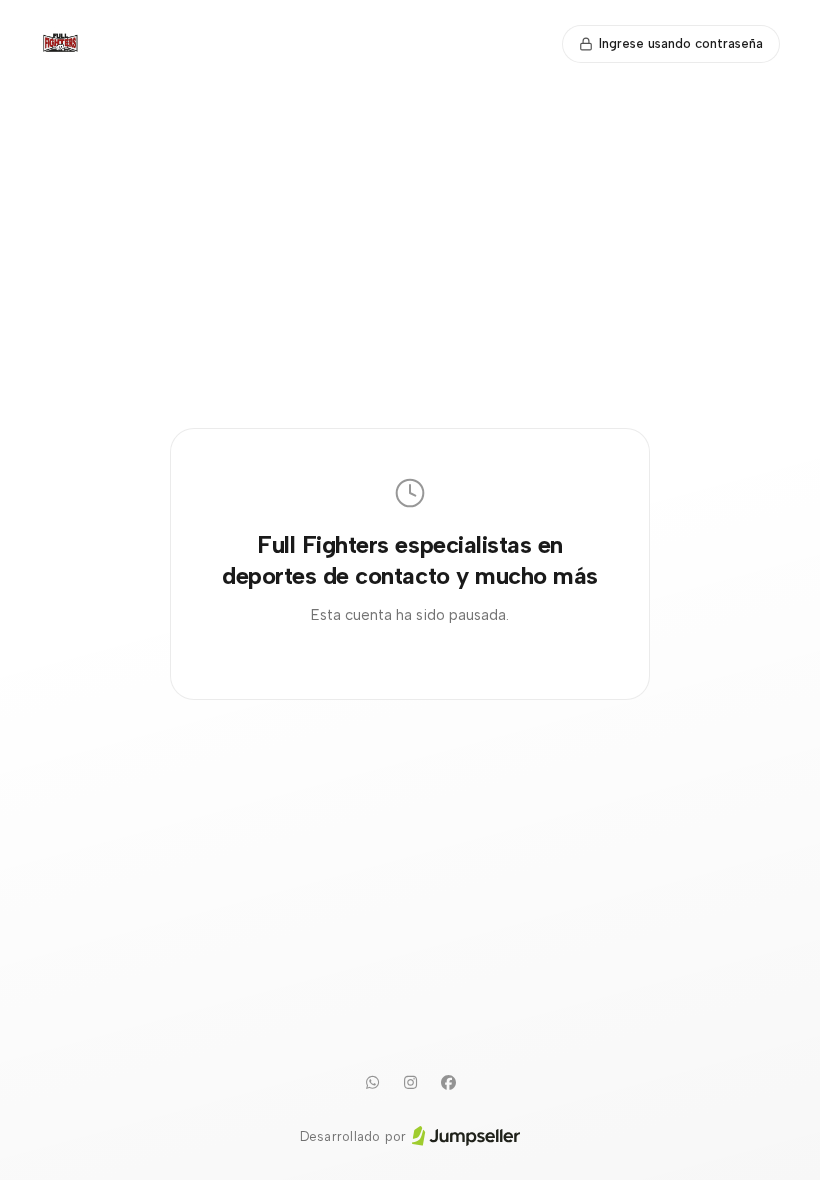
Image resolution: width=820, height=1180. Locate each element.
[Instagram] (410, 1083)
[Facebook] (448, 1083)
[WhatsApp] (372, 1083)
